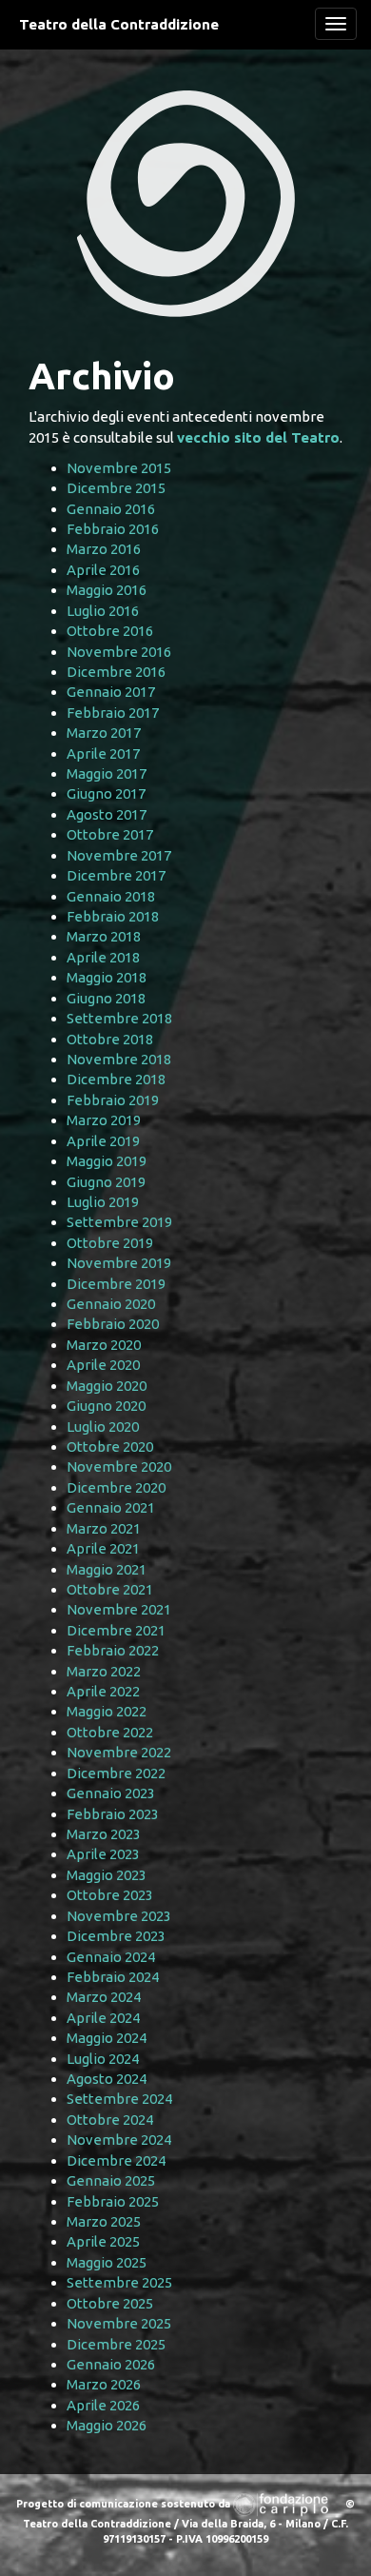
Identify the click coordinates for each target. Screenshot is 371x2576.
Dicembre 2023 (116, 1936)
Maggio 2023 (107, 1875)
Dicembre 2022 (116, 1773)
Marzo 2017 (104, 733)
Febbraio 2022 (113, 1650)
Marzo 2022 (104, 1671)
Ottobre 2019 (110, 1243)
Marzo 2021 (104, 1528)
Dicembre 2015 (116, 488)
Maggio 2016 (107, 590)
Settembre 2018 (119, 1018)
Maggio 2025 (107, 2262)
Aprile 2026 (103, 2405)
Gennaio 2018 (111, 896)
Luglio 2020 (103, 1427)
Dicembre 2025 (116, 2344)
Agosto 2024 (107, 2079)
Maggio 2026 (107, 2425)
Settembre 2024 (119, 2099)
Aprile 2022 (103, 1691)
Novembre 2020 (119, 1466)
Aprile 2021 (103, 1548)
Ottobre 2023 (110, 1895)
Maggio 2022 (107, 1711)
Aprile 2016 (103, 570)
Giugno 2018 (106, 998)
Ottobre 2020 (110, 1447)
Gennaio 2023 (111, 1793)
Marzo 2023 (104, 1834)
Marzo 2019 (104, 1120)
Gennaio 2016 (111, 509)
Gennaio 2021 (111, 1507)
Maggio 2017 (107, 773)
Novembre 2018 (119, 1059)
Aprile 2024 (103, 2018)
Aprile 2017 (103, 753)
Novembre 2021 (119, 1609)
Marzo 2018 (104, 936)
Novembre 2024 (119, 2140)
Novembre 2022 (119, 1752)
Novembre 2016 (119, 652)
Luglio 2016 (103, 611)
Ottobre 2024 (110, 2120)
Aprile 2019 (103, 1141)
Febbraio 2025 (113, 2201)
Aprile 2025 (103, 2241)
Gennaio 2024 (111, 1957)
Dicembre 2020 (116, 1487)
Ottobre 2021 (110, 1589)
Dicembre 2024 (116, 2160)
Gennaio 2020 (111, 1304)
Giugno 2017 (106, 793)
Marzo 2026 (104, 2384)
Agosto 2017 (107, 814)
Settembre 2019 (119, 1222)
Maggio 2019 (107, 1161)
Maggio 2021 (107, 1569)
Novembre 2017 (119, 855)
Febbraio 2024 (113, 1977)
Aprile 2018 (103, 957)
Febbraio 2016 (113, 529)
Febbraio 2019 (113, 1100)
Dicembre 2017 (116, 875)
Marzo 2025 (104, 2221)
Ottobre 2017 (110, 834)
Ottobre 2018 (110, 1039)
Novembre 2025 (119, 2323)
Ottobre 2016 (110, 631)
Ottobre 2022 (110, 1732)
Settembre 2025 (119, 2282)
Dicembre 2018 (116, 1079)
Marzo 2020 (104, 1345)
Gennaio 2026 (111, 2364)
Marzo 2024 (104, 1997)
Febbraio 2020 (113, 1324)
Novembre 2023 (119, 1916)
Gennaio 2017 (111, 692)
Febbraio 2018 (113, 916)
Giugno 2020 (106, 1406)
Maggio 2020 (107, 1386)
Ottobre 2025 (110, 2303)
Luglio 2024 (103, 2059)
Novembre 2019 (119, 1263)
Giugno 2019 (106, 1182)
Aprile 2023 (103, 1854)
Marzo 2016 (104, 549)
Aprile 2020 (103, 1365)
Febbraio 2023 (113, 1814)
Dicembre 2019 (116, 1284)
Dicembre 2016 (116, 672)
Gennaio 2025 (111, 2180)
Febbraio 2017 (113, 713)
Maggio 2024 (107, 2038)
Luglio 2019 (103, 1202)
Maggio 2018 (107, 977)
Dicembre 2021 (116, 1630)
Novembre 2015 (119, 468)
